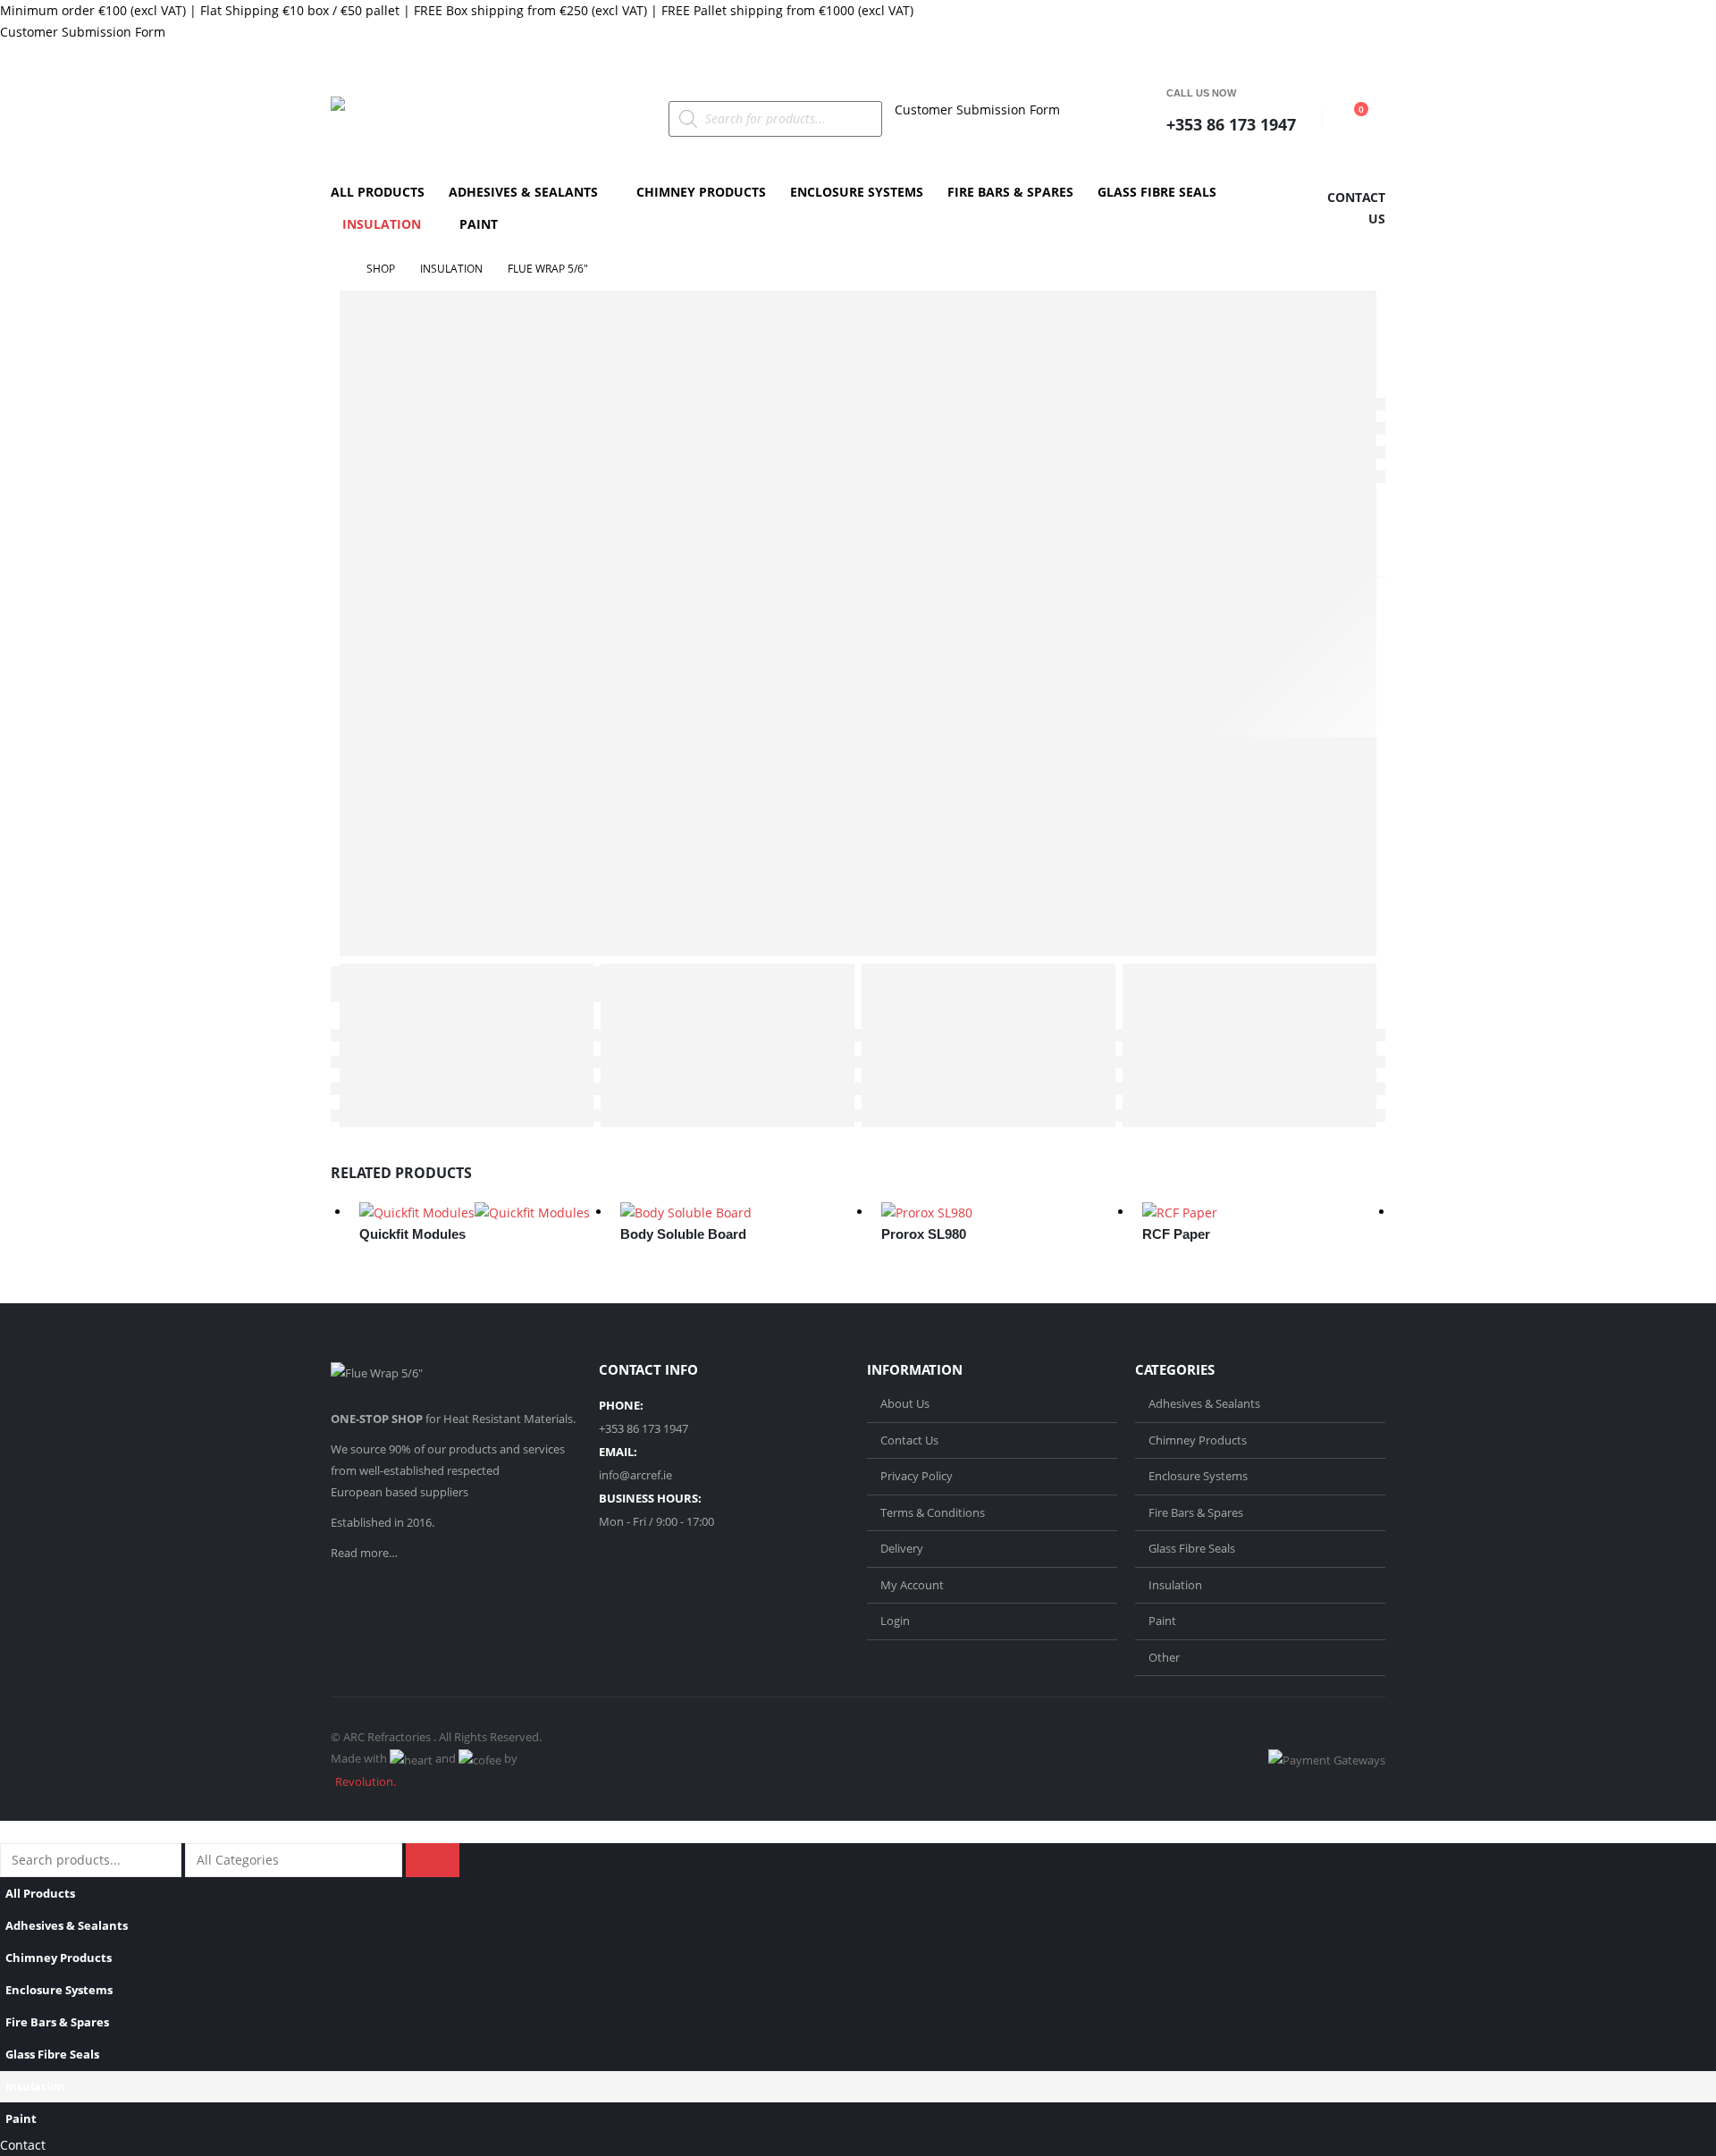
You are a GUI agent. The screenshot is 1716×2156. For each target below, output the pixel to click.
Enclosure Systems (857, 192)
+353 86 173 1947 (1231, 124)
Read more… (364, 1553)
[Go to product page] (481, 1213)
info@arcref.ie (635, 1475)
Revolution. (366, 1781)
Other (1164, 1657)
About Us (905, 1403)
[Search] (433, 1860)
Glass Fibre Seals (1157, 192)
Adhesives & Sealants (523, 192)
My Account (912, 1585)
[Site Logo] (442, 119)
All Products (378, 192)
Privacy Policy (917, 1476)
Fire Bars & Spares (1010, 192)
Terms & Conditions (933, 1512)
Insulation (382, 224)
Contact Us (909, 1440)
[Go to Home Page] (336, 269)
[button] (11, 1831)
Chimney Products (701, 192)
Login (895, 1621)
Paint (479, 224)
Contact (23, 2145)
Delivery (902, 1548)
